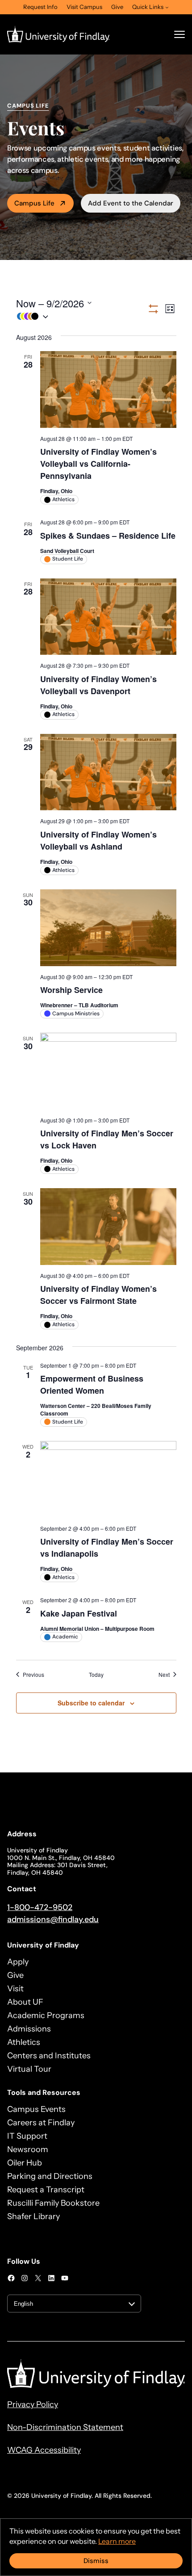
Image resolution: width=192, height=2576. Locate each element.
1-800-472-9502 (40, 1907)
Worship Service (71, 990)
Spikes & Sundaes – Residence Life (108, 536)
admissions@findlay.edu (53, 1919)
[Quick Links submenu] (167, 7)
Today (96, 1675)
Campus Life (34, 203)
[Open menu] (179, 34)
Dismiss (96, 2561)
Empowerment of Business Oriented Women (92, 1384)
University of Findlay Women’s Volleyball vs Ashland (98, 840)
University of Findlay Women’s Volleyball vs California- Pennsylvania (98, 464)
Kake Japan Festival (79, 1613)
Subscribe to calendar (91, 1703)
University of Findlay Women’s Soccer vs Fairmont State (98, 1295)
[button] (81, 316)
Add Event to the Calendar (131, 203)
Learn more (117, 2541)
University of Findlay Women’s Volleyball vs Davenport (98, 685)
